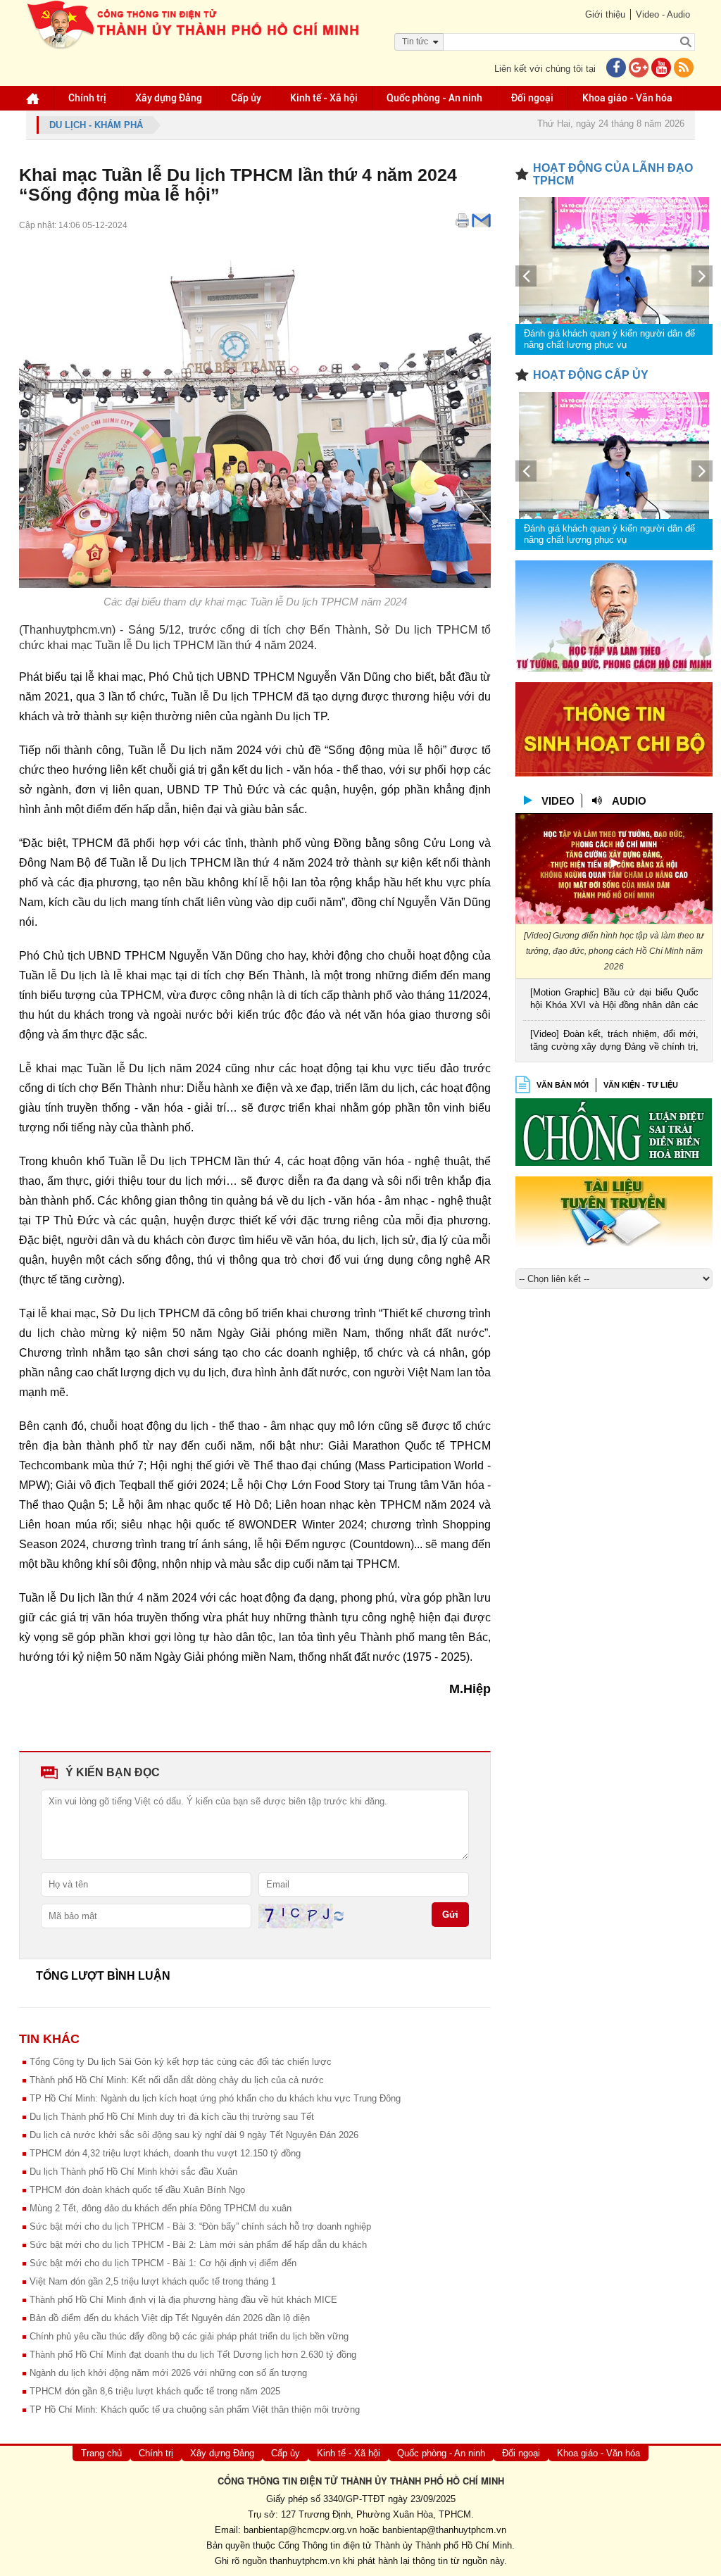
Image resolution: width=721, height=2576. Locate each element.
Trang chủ (101, 2453)
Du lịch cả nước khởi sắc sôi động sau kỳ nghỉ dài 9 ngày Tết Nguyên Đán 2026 (194, 2135)
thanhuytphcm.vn (305, 2561)
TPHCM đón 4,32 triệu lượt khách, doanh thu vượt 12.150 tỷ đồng (165, 2153)
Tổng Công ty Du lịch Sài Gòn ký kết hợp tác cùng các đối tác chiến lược (181, 2062)
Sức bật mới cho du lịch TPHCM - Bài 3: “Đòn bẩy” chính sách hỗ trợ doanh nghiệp (200, 2226)
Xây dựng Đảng (169, 98)
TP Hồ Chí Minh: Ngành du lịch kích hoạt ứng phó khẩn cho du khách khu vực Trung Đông (215, 2098)
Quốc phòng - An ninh (434, 98)
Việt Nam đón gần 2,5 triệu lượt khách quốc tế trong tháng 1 (153, 2281)
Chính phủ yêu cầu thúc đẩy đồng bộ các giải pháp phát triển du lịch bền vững (189, 2336)
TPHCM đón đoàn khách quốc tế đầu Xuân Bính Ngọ (137, 2190)
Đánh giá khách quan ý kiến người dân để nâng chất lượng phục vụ (609, 339)
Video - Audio (663, 14)
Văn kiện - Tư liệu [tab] (641, 1085)
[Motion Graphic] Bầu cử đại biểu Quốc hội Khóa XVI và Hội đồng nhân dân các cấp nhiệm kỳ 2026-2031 (614, 1000)
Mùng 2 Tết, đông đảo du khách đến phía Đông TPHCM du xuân (161, 2208)
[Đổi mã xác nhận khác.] (339, 1915)
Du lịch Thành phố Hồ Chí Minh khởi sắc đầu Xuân (133, 2172)
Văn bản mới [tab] (563, 1085)
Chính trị (87, 98)
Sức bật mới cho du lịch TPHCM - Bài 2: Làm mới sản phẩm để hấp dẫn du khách (198, 2245)
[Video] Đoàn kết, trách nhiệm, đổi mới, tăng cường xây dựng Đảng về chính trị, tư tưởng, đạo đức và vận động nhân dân (614, 1042)
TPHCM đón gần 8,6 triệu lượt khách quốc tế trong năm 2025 (155, 2391)
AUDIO (629, 801)
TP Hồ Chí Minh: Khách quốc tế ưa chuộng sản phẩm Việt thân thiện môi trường (195, 2409)
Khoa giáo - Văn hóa (627, 98)
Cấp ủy (246, 98)
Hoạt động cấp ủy (591, 375)
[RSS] (684, 69)
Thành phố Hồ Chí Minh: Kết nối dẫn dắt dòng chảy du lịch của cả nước (177, 2080)
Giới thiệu (605, 14)
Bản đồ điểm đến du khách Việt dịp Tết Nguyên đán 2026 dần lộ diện (170, 2318)
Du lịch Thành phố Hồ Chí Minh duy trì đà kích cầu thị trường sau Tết (172, 2117)
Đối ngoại (532, 98)
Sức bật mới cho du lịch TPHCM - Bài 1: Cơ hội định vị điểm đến (163, 2263)
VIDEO (558, 801)
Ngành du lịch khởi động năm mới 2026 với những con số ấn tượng (168, 2373)
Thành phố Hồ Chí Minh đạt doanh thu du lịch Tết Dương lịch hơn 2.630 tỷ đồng (193, 2355)
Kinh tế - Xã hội (324, 98)
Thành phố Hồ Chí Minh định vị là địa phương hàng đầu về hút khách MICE (183, 2300)
